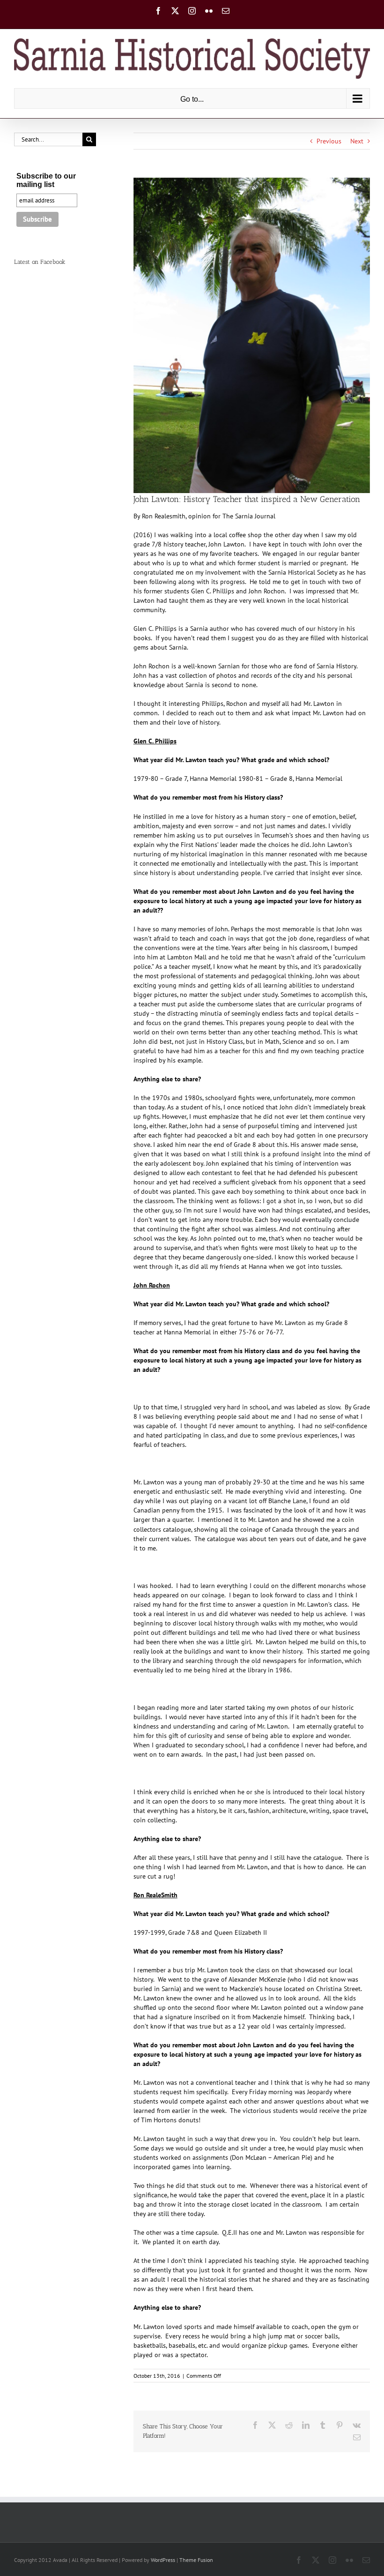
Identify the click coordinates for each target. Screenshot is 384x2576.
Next (357, 141)
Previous (329, 141)
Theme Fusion (196, 2560)
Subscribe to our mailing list (46, 180)
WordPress (163, 2560)
